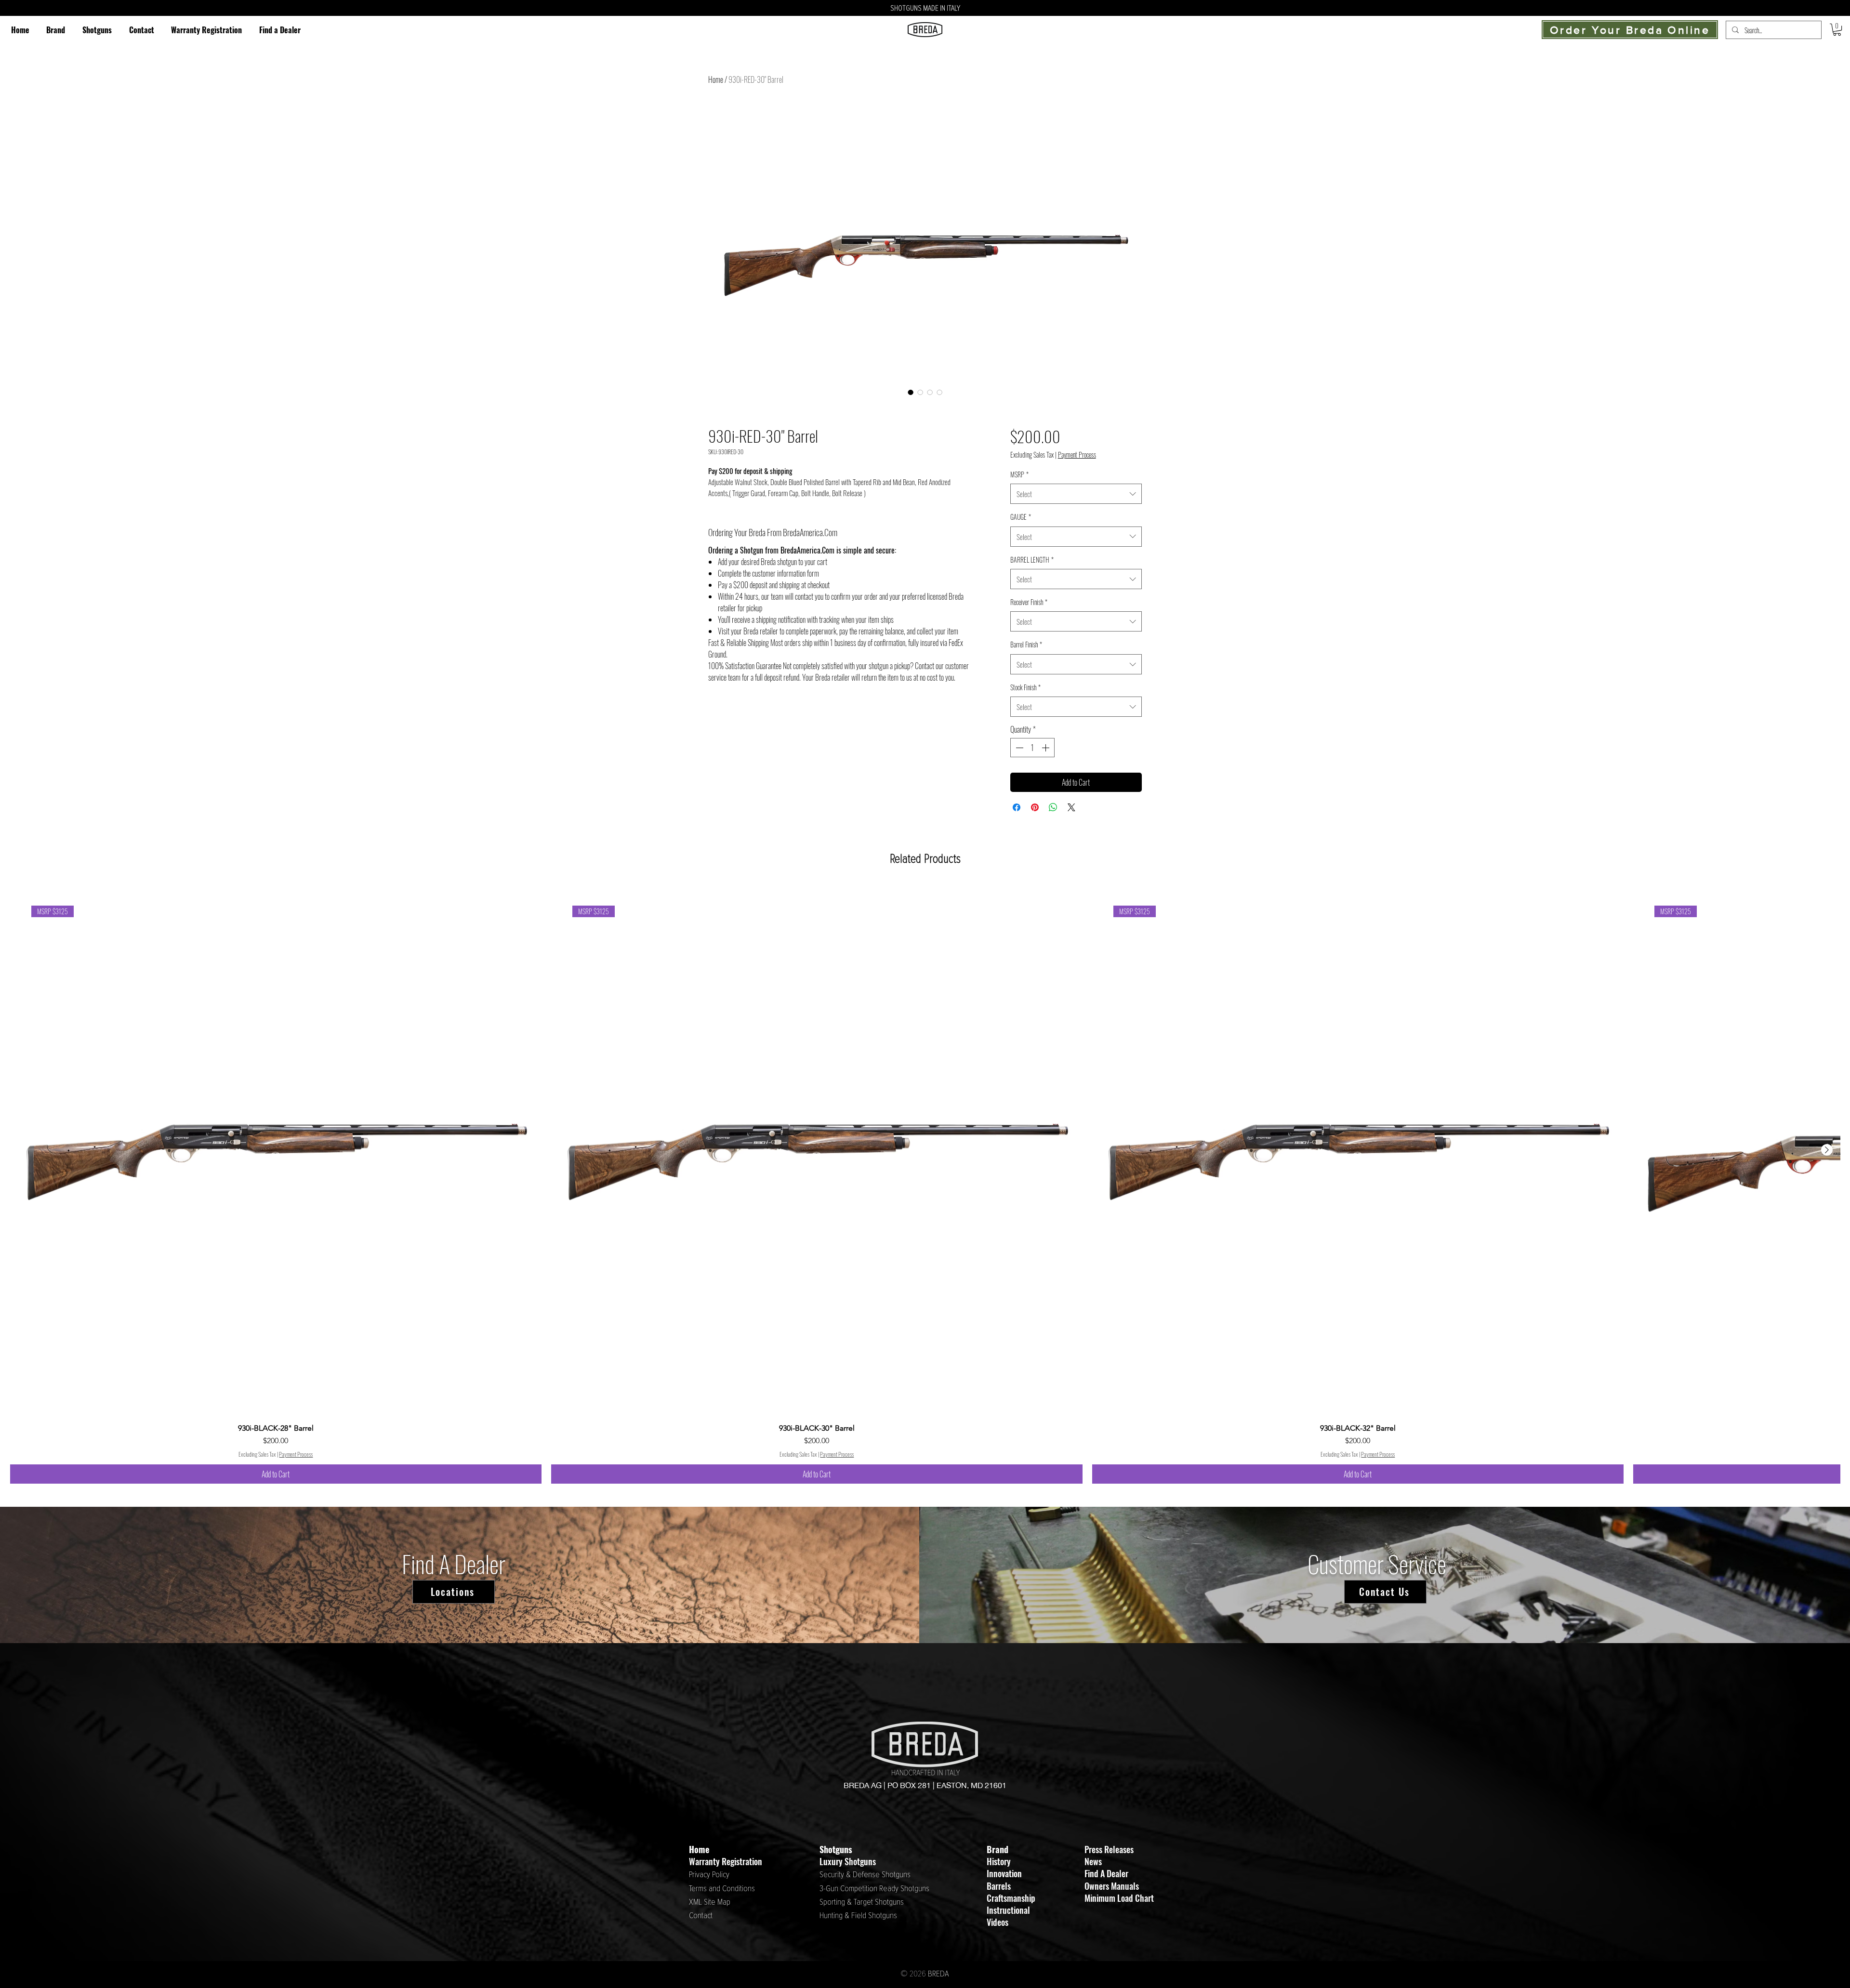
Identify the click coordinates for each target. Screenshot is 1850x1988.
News (1093, 1861)
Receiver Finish (1029, 602)
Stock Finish (1025, 687)
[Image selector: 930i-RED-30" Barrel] (911, 392)
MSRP (1019, 474)
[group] (925, 1184)
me (704, 1849)
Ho (694, 1849)
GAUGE (1021, 517)
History (999, 1861)
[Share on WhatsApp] (1053, 807)
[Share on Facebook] (1017, 807)
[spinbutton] (1032, 748)
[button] (97, 30)
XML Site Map (710, 1902)
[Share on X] (1071, 807)
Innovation (1004, 1873)
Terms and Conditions (722, 1889)
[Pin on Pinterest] (1035, 807)
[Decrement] (1018, 748)
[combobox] (1076, 494)
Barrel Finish (1026, 644)
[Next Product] (1827, 1150)
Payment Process (1077, 455)
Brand (998, 1849)
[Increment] (1046, 748)
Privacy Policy (709, 1875)
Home (716, 79)
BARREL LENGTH (1032, 560)
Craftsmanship (1011, 1898)
